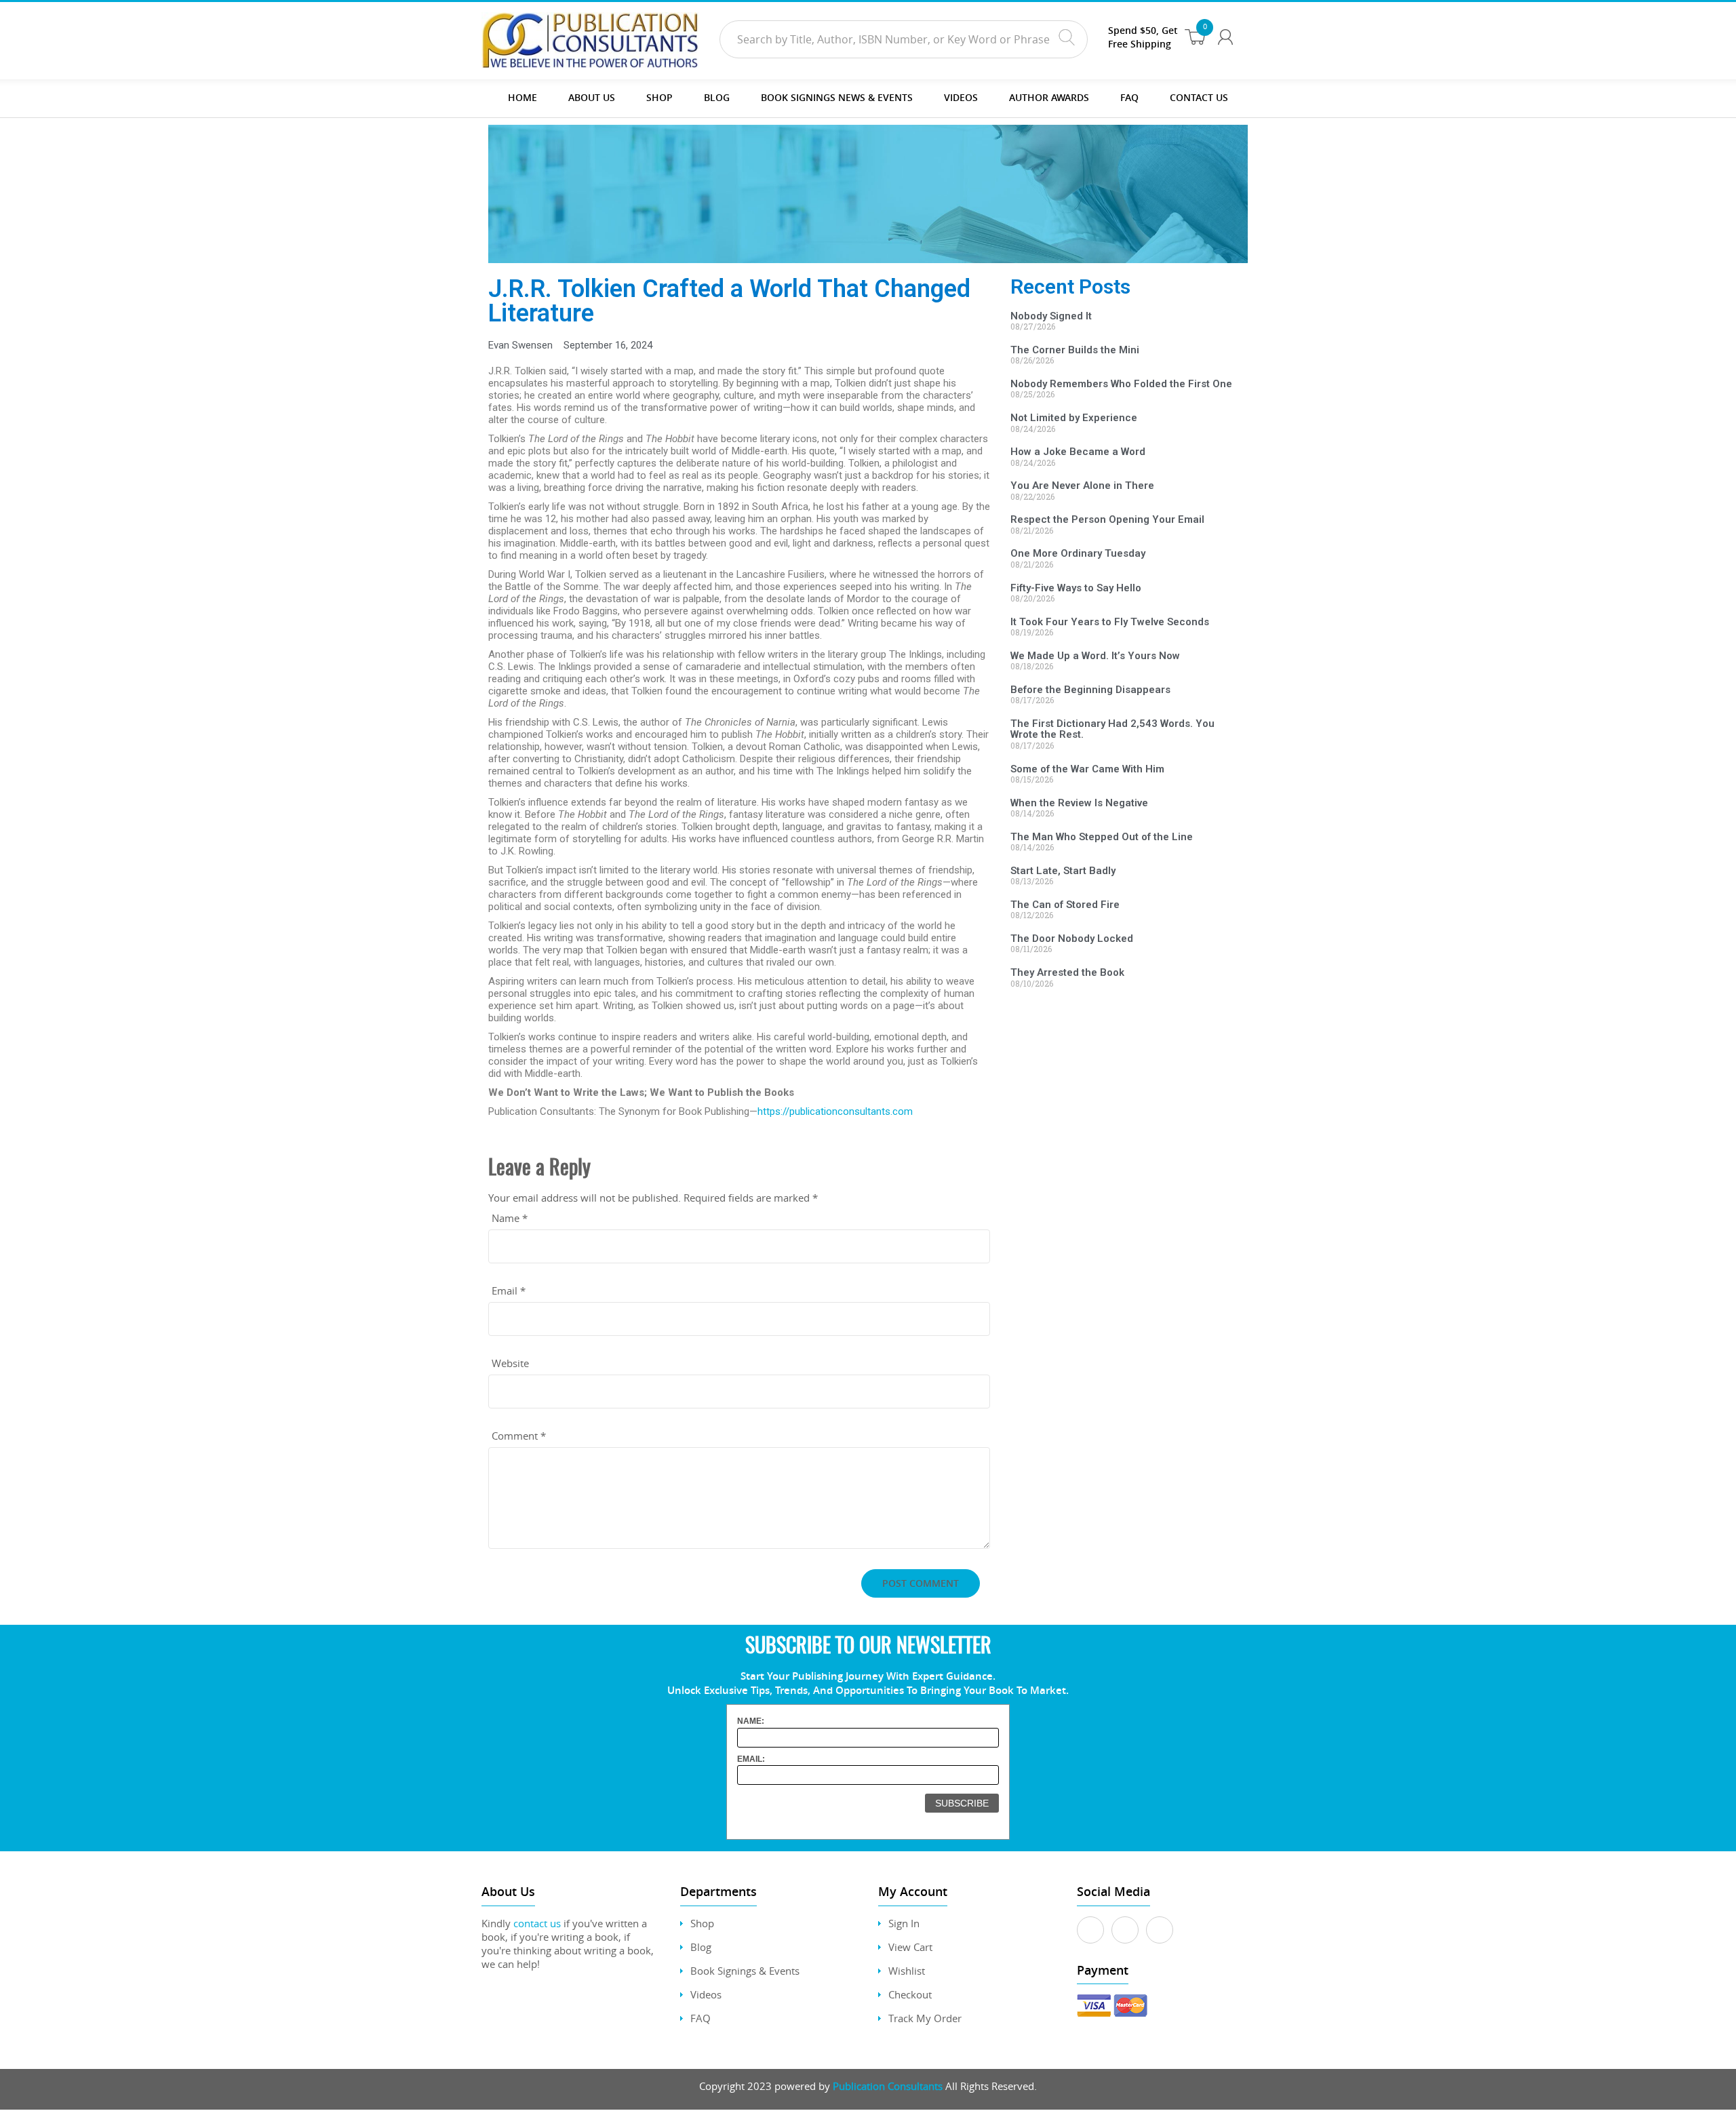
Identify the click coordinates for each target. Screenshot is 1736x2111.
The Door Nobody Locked (1072, 939)
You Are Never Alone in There (1082, 486)
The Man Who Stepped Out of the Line (1102, 837)
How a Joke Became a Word (1078, 452)
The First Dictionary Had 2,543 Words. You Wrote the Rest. (1112, 729)
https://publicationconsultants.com (835, 1111)
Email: (751, 1759)
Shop (659, 97)
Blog (717, 97)
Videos (706, 1994)
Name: (751, 1721)
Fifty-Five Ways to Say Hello (1076, 588)
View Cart (910, 1947)
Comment (519, 1436)
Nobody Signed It (1051, 316)
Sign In (904, 1923)
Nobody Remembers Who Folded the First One (1121, 384)
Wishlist (907, 1971)
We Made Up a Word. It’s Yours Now (1095, 656)
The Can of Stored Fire (1065, 905)
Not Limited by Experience (1074, 418)
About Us (592, 97)
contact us (537, 1923)
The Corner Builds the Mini (1075, 350)
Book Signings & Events (745, 1971)
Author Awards (1049, 97)
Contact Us (1199, 97)
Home (522, 97)
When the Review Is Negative (1079, 803)
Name (510, 1218)
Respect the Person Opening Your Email (1107, 519)
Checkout (910, 1994)
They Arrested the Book (1067, 972)
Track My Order (925, 2018)
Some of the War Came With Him (1087, 769)
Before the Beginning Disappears (1090, 690)
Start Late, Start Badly (1063, 871)
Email (509, 1290)
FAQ (1129, 97)
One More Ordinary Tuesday (1078, 553)
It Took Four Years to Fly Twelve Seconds (1110, 622)
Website (510, 1363)
